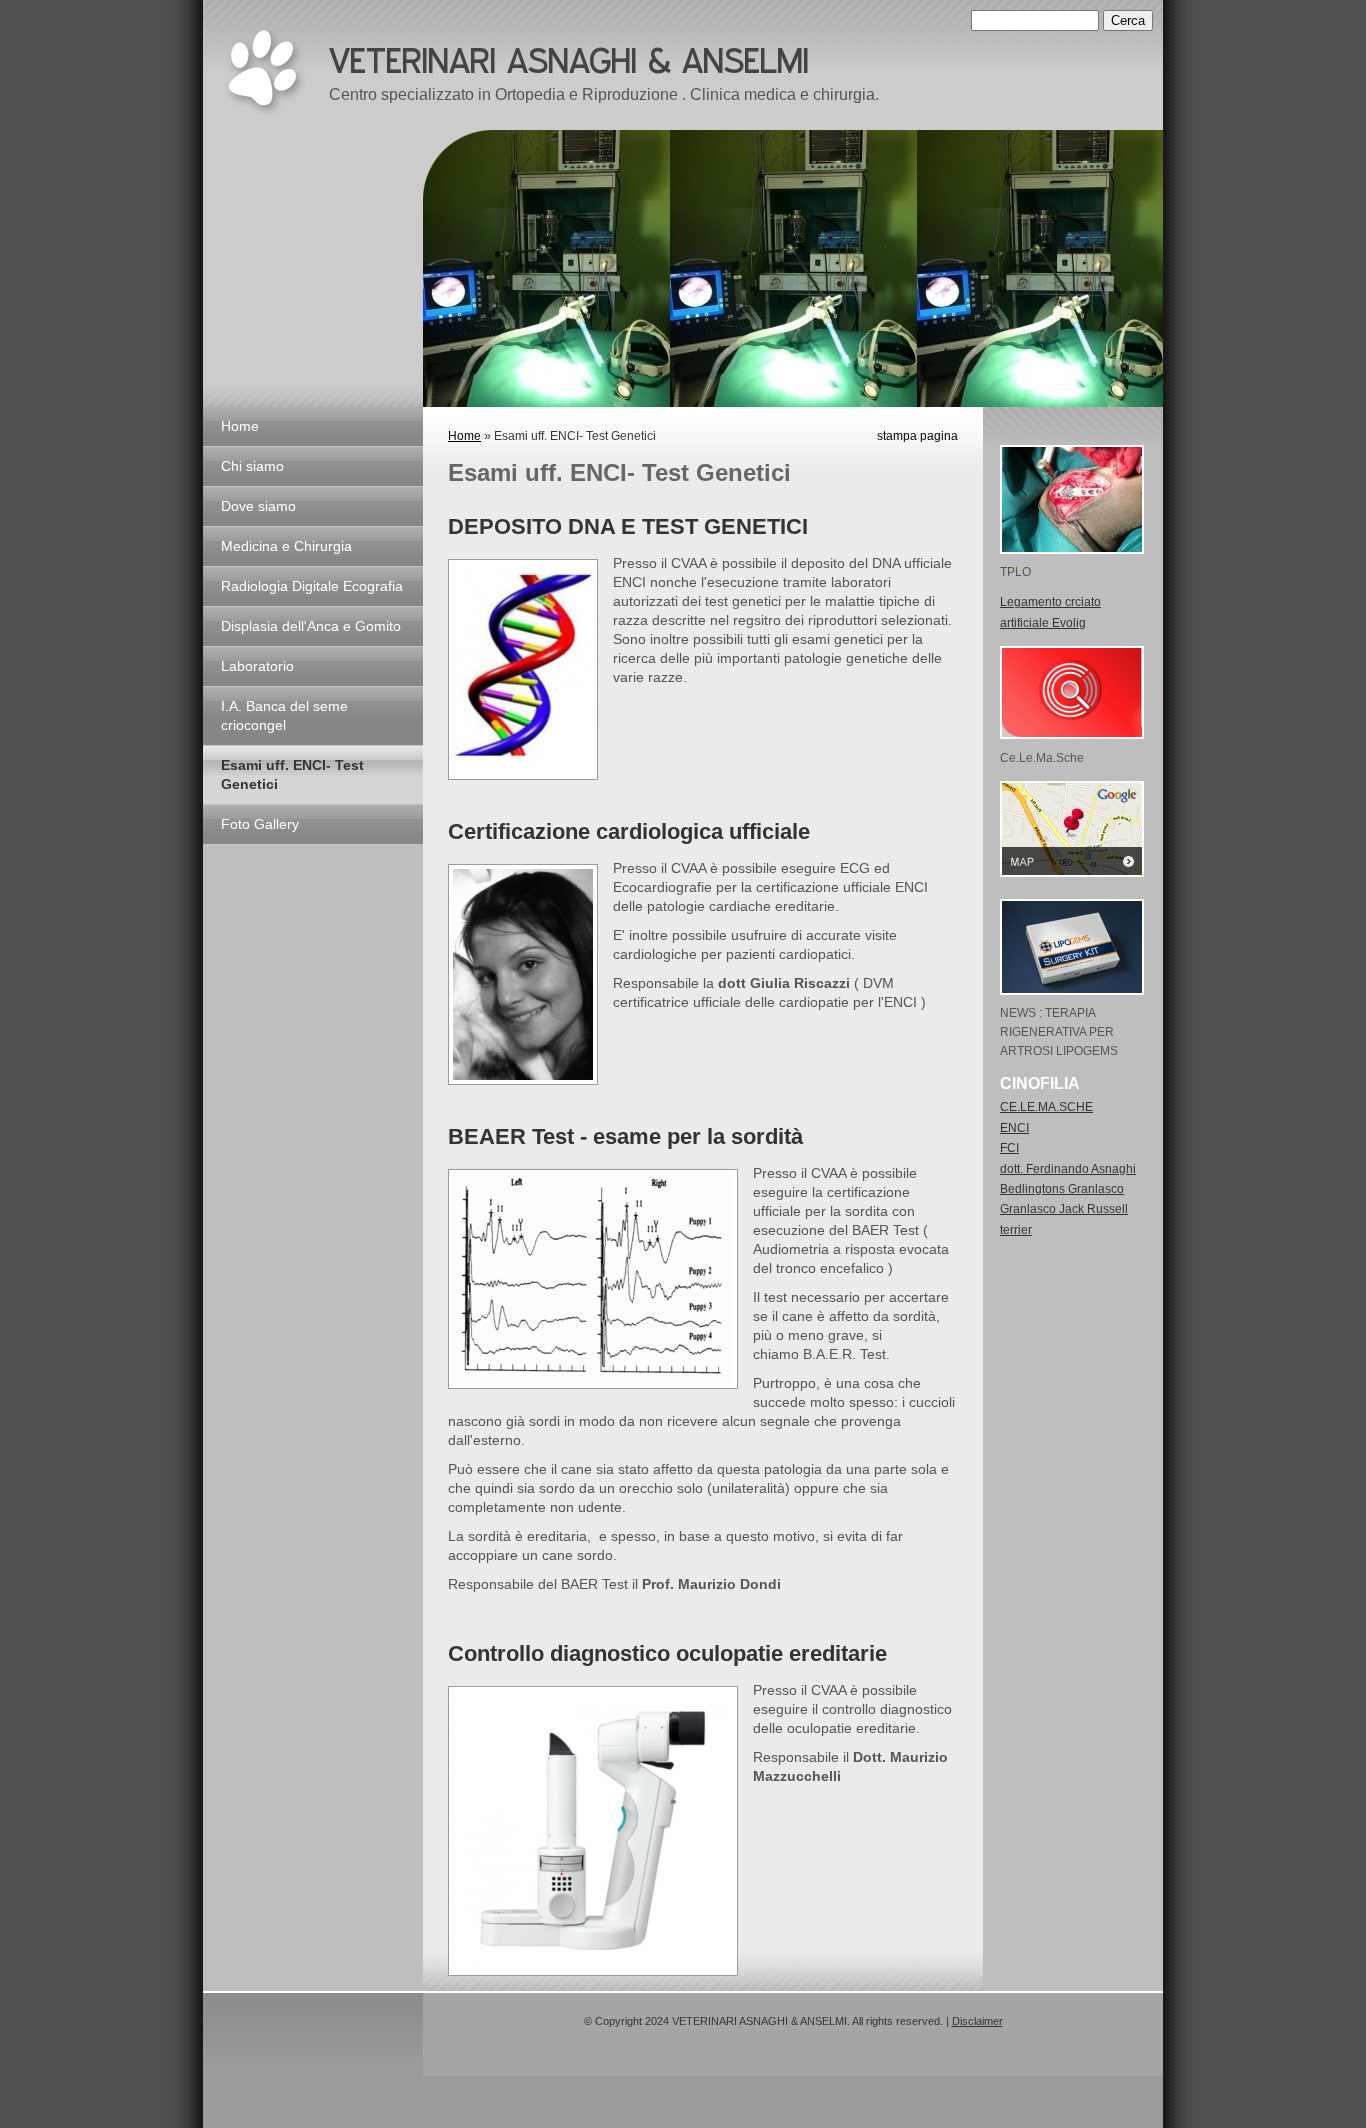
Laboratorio (257, 666)
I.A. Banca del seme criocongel (284, 715)
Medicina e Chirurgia (286, 546)
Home (240, 426)
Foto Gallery (260, 824)
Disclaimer (977, 2021)
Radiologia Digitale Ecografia (312, 586)
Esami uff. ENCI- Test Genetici (292, 774)
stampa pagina (917, 436)
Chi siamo (252, 466)
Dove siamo (258, 506)
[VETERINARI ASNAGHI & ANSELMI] (264, 72)
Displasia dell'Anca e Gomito (311, 626)
